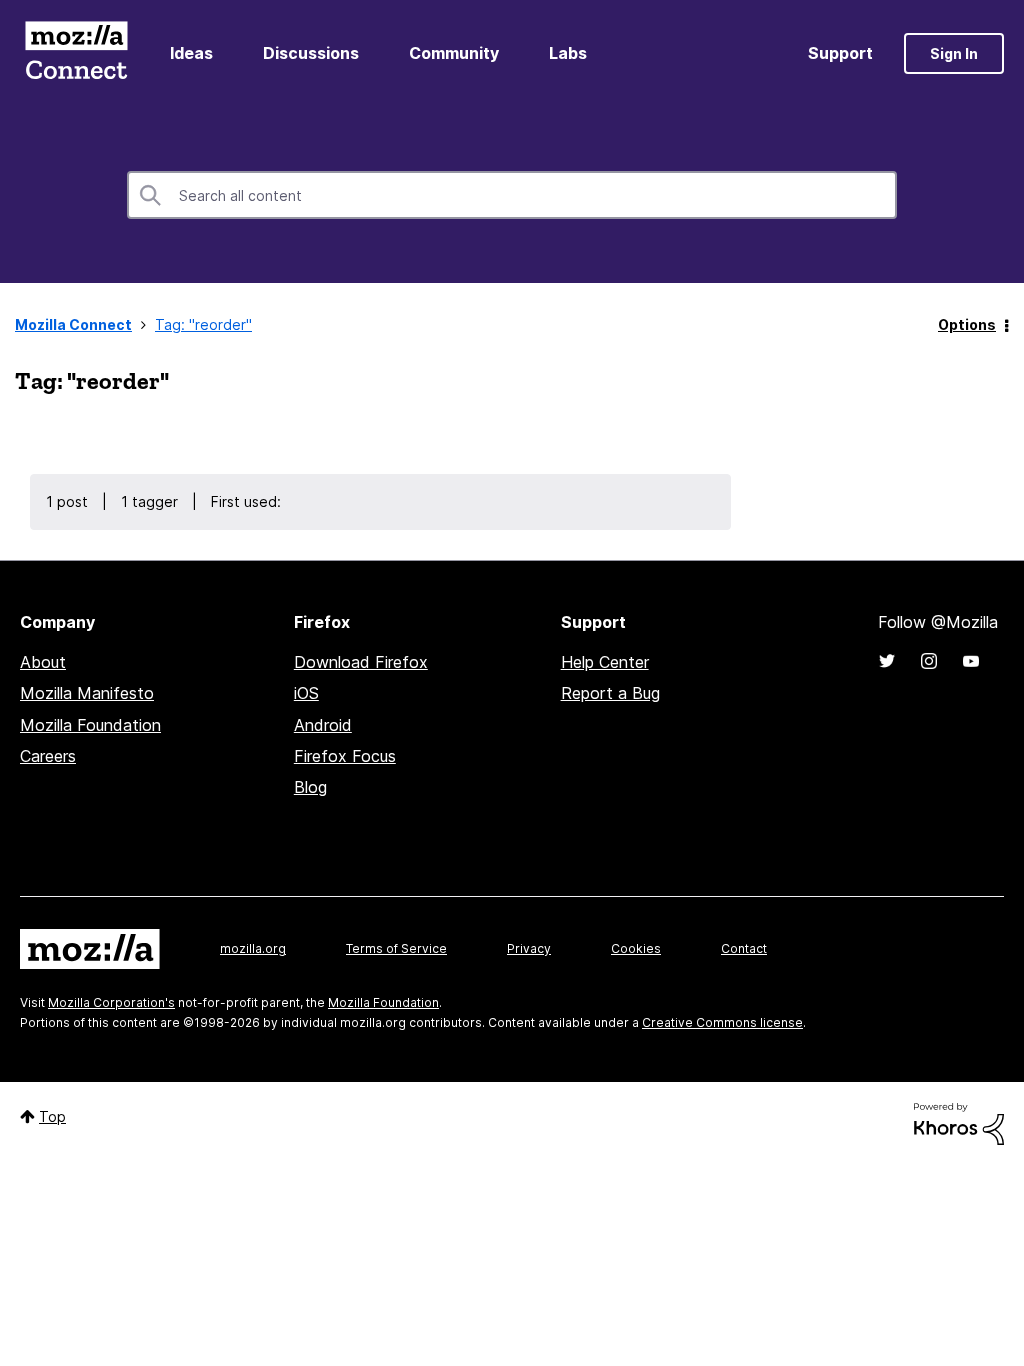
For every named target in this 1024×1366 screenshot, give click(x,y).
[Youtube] (971, 661)
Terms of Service (396, 948)
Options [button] (967, 324)
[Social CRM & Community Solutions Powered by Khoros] (959, 1122)
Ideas (191, 53)
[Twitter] (887, 661)
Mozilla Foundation (90, 725)
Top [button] (52, 1116)
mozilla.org (253, 948)
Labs (568, 53)
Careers (48, 756)
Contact (744, 948)
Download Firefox (361, 662)
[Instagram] (929, 661)
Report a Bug (610, 693)
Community (454, 53)
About (43, 662)
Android (323, 725)
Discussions (311, 53)
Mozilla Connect (76, 53)
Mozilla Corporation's (111, 1002)
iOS (306, 693)
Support (840, 53)
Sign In (954, 53)
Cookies (636, 948)
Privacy (529, 948)
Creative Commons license (722, 1022)
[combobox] (512, 195)
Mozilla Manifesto (87, 693)
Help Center (605, 662)
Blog (310, 787)
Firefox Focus (345, 756)
